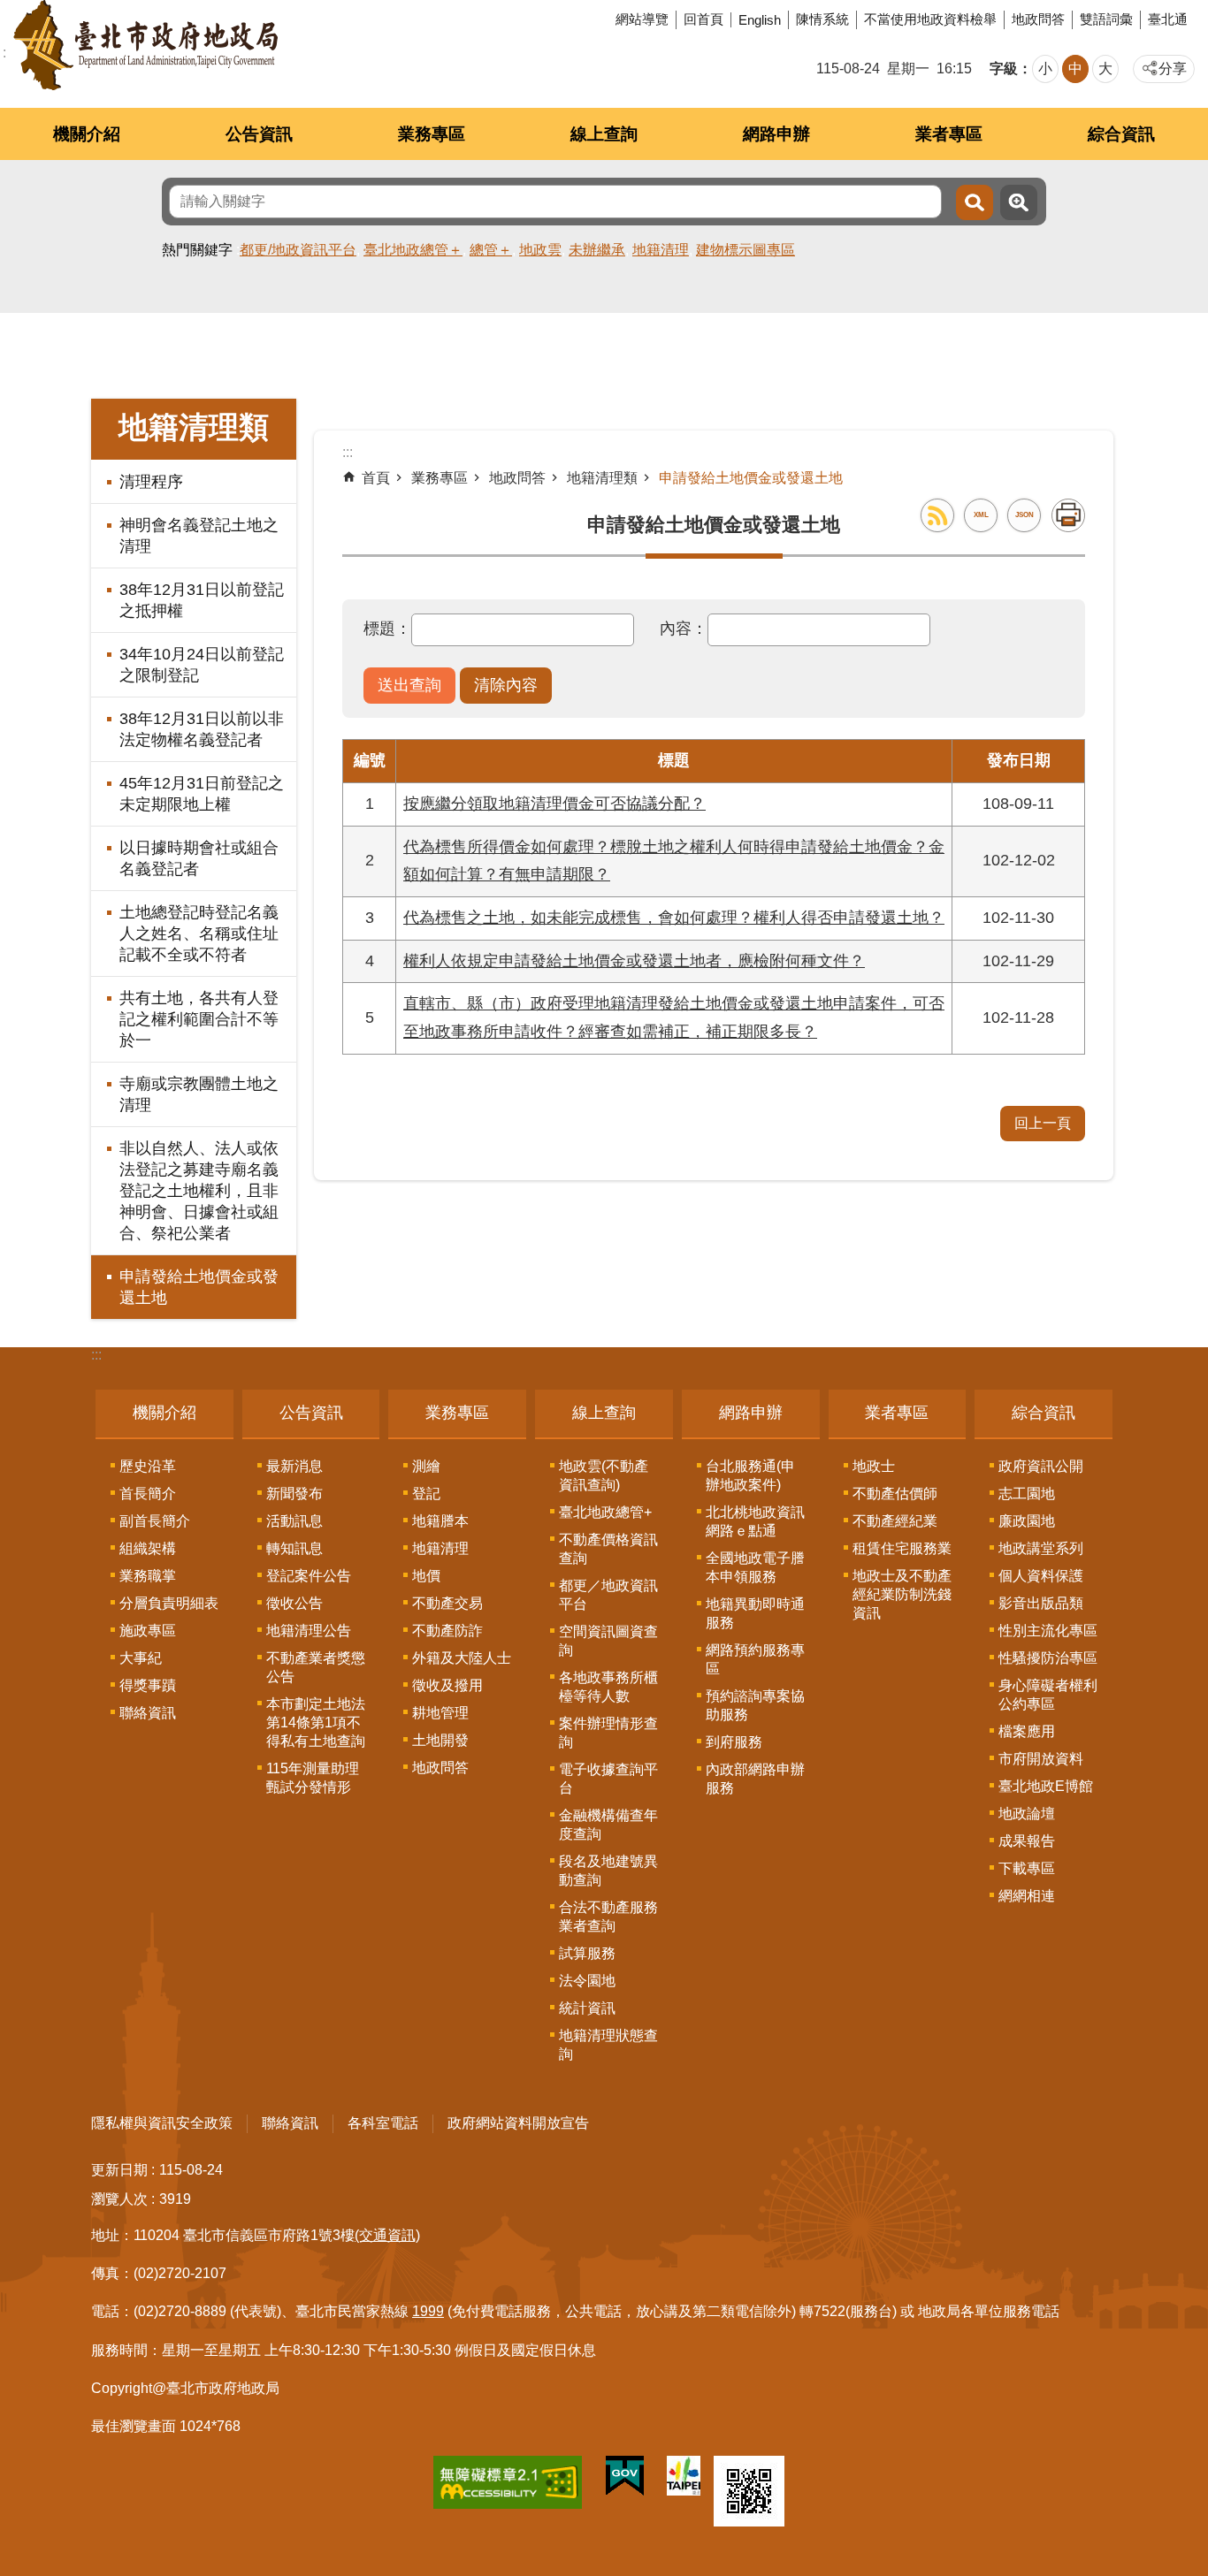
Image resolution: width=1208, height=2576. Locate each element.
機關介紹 (87, 134)
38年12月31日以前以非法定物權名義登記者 (202, 729)
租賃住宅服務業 (902, 1548)
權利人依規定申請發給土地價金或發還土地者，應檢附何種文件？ (634, 961)
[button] (409, 686)
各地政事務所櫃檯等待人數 (608, 1687)
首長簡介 (148, 1494)
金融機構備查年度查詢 (608, 1825)
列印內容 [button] (1068, 515)
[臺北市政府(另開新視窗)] (684, 2479)
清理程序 (151, 482)
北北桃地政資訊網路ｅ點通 (755, 1521)
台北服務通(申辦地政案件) (750, 1475)
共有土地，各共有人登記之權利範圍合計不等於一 (199, 1019)
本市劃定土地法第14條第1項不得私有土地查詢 (316, 1722)
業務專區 (432, 134)
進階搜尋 (1019, 202)
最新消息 (294, 1466)
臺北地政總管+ (605, 1512)
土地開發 (440, 1740)
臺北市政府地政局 (145, 45)
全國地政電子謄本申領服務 (755, 1567)
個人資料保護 (1041, 1576)
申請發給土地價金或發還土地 (199, 1287)
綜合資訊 (1121, 134)
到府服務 (734, 1742)
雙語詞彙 (1106, 19)
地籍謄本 (440, 1521)
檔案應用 (1027, 1731)
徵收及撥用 (447, 1685)
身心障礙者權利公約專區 (1048, 1695)
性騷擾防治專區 (1048, 1658)
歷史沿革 (148, 1466)
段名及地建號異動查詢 (608, 1871)
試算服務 (587, 1953)
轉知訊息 (294, 1548)
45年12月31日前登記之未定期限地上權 (202, 794)
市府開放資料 (1041, 1759)
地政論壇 (1027, 1814)
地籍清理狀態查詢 (608, 2045)
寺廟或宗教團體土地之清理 (199, 1094)
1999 (428, 2311)
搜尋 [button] (975, 202)
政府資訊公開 (1041, 1466)
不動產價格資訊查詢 (608, 1549)
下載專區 (1027, 1868)
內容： (684, 629)
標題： (387, 629)
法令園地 (587, 1981)
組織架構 (148, 1548)
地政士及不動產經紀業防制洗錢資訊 (902, 1594)
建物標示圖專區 (745, 250)
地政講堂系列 (1041, 1548)
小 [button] (1045, 69)
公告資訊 (259, 134)
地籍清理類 (602, 478)
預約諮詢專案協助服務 (755, 1705)
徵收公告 (294, 1603)
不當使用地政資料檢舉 (930, 19)
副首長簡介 (155, 1521)
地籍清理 (661, 250)
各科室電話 (383, 2123)
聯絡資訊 (148, 1713)
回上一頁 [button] (1043, 1123)
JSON (1025, 515)
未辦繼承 (597, 250)
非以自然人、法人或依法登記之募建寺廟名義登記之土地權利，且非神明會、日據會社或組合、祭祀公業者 (199, 1191)
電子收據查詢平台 (608, 1779)
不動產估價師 (895, 1494)
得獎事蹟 (148, 1685)
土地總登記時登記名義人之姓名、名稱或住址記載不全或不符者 (199, 934)
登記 (426, 1494)
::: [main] (348, 452)
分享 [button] (1173, 69)
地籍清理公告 (309, 1631)
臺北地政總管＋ (413, 250)
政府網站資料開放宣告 (518, 2123)
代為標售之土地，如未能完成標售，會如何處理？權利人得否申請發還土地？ (674, 918)
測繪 (426, 1466)
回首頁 (703, 19)
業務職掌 (148, 1576)
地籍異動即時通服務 (755, 1613)
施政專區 (148, 1631)
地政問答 (1038, 19)
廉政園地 (1027, 1521)
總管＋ (491, 250)
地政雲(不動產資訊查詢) (604, 1475)
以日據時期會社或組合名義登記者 (199, 858)
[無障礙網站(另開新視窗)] (508, 2486)
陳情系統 (822, 19)
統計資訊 (587, 2008)
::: (96, 1355)
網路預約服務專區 (755, 1659)
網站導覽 (642, 19)
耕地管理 (440, 1713)
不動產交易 (447, 1603)
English (760, 20)
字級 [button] (1004, 69)
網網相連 (1027, 1896)
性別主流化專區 (1048, 1631)
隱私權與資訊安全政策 (162, 2123)
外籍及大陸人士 (462, 1658)
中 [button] (1075, 69)
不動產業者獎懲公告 (316, 1667)
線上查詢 (604, 134)
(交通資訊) (387, 2235)
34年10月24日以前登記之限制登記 (202, 665)
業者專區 (949, 134)
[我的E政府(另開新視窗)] (625, 2480)
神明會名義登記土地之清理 (199, 536)
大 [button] (1105, 69)
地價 (426, 1576)
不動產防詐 (447, 1631)
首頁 (376, 478)
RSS (937, 515)
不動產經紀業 (895, 1521)
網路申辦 (776, 134)
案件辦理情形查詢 (608, 1733)
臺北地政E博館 (1046, 1786)
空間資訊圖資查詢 (608, 1641)
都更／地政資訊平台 (608, 1595)
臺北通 (1168, 19)
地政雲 (540, 250)
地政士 (874, 1466)
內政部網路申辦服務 (755, 1779)
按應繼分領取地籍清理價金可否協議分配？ (554, 804)
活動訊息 (294, 1521)
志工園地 (1027, 1494)
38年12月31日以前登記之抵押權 (202, 600)
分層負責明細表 (169, 1603)
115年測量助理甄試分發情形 (313, 1778)
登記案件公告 (309, 1576)
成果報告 (1027, 1841)
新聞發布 (294, 1494)
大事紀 (141, 1658)
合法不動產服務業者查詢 (608, 1917)
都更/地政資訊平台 (298, 250)
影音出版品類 (1041, 1603)
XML (981, 515)
